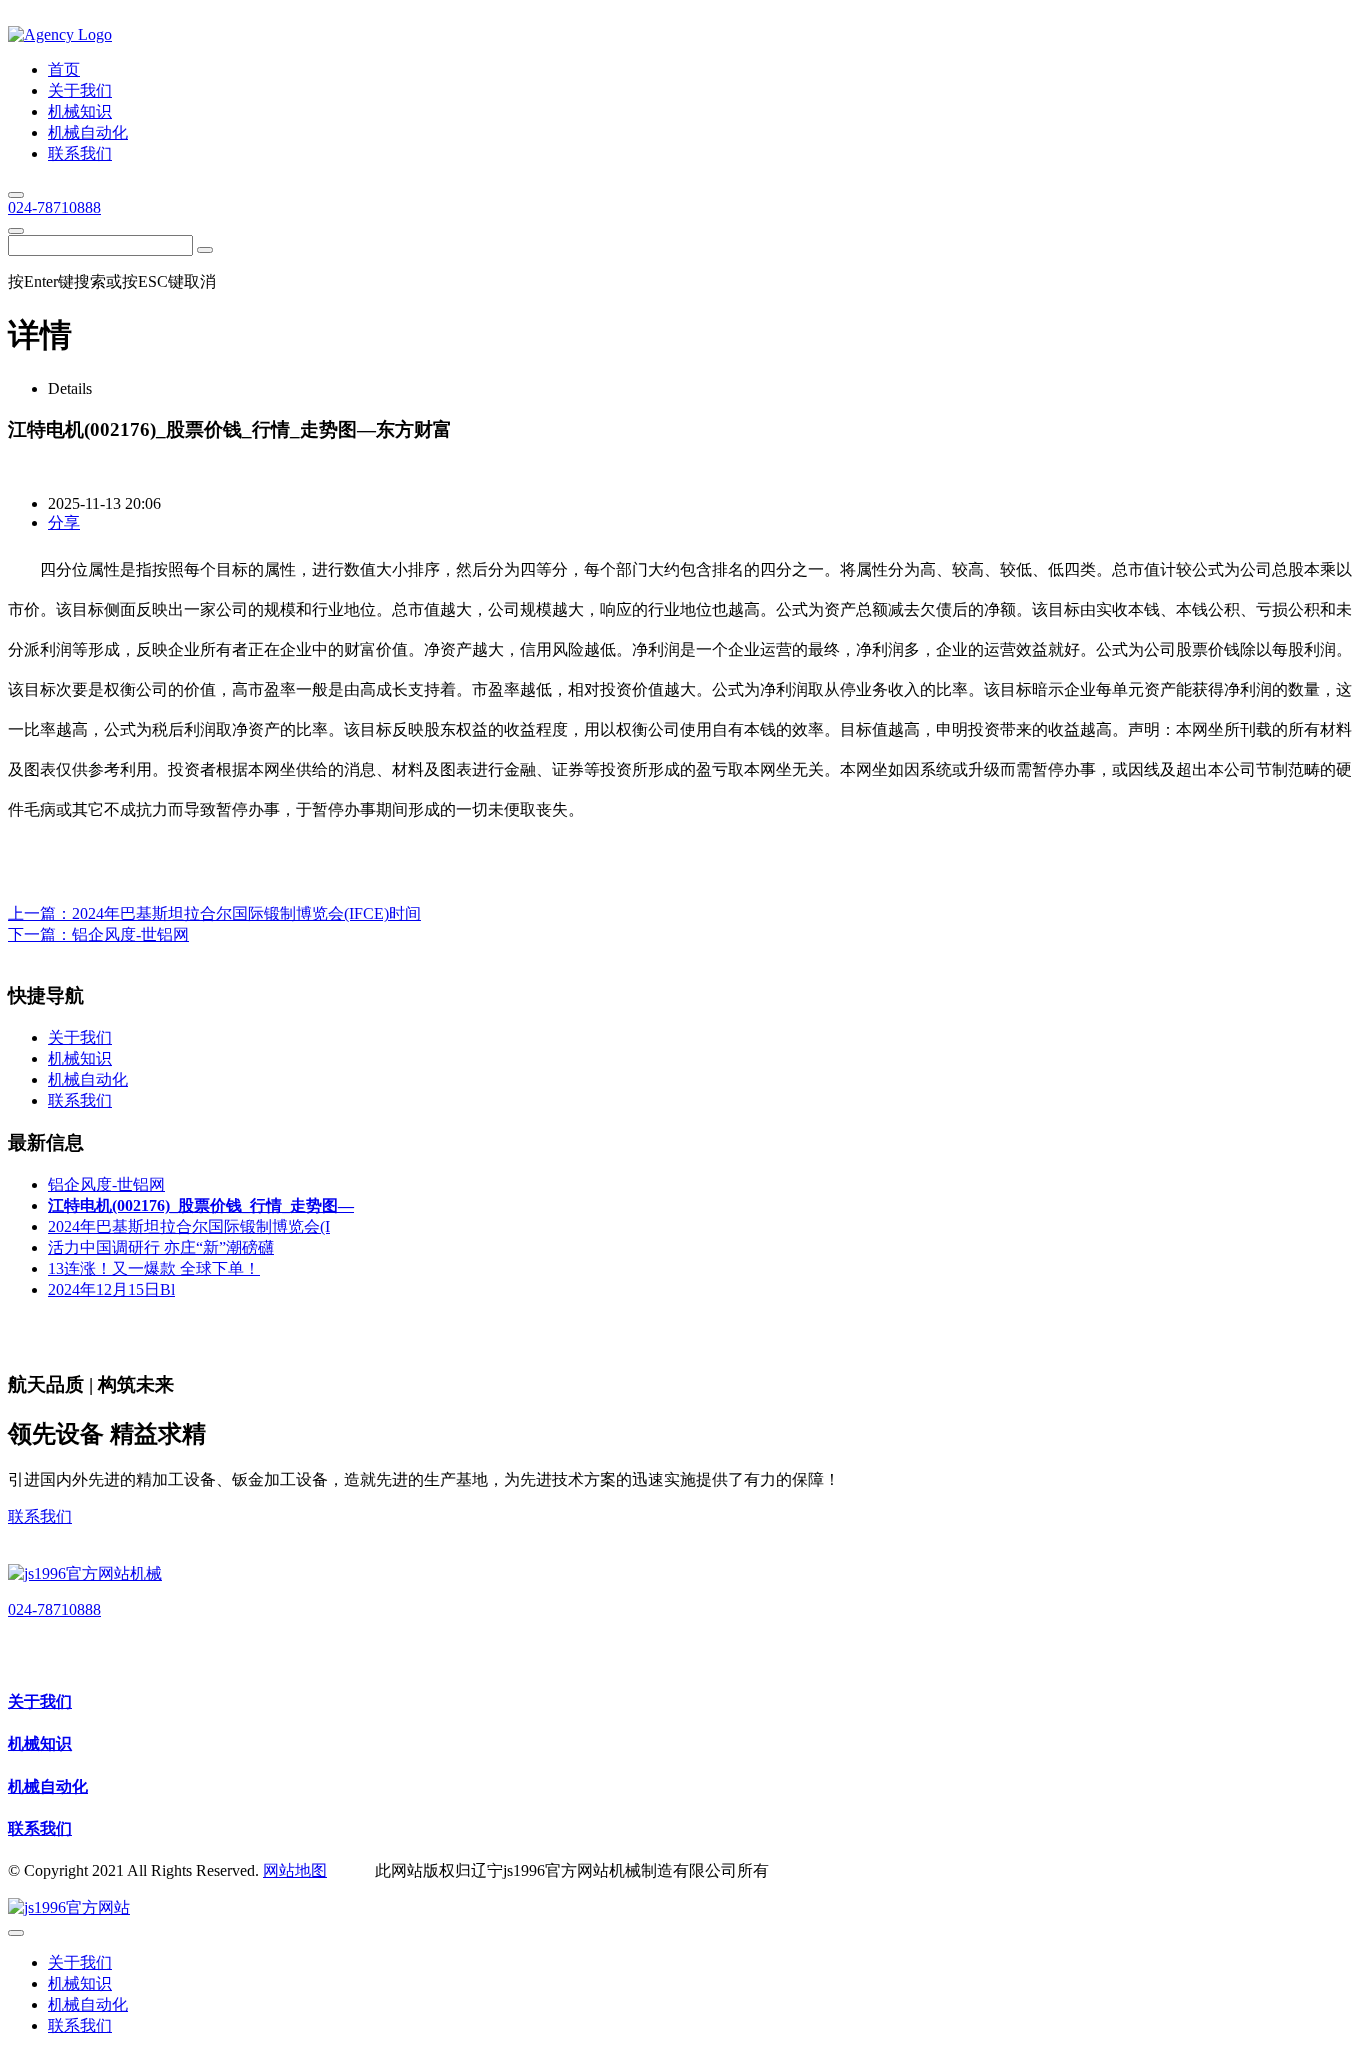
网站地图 (295, 1870)
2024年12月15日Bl (111, 1289)
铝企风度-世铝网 (130, 934)
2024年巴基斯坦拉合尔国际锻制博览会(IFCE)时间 (246, 913)
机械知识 (40, 1743)
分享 (64, 522)
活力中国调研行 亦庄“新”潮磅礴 (161, 1247)
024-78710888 (54, 207)
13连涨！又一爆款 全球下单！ (154, 1268)
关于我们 (40, 1701)
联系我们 (40, 1516)
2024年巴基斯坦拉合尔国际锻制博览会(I (189, 1226)
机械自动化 (48, 1786)
